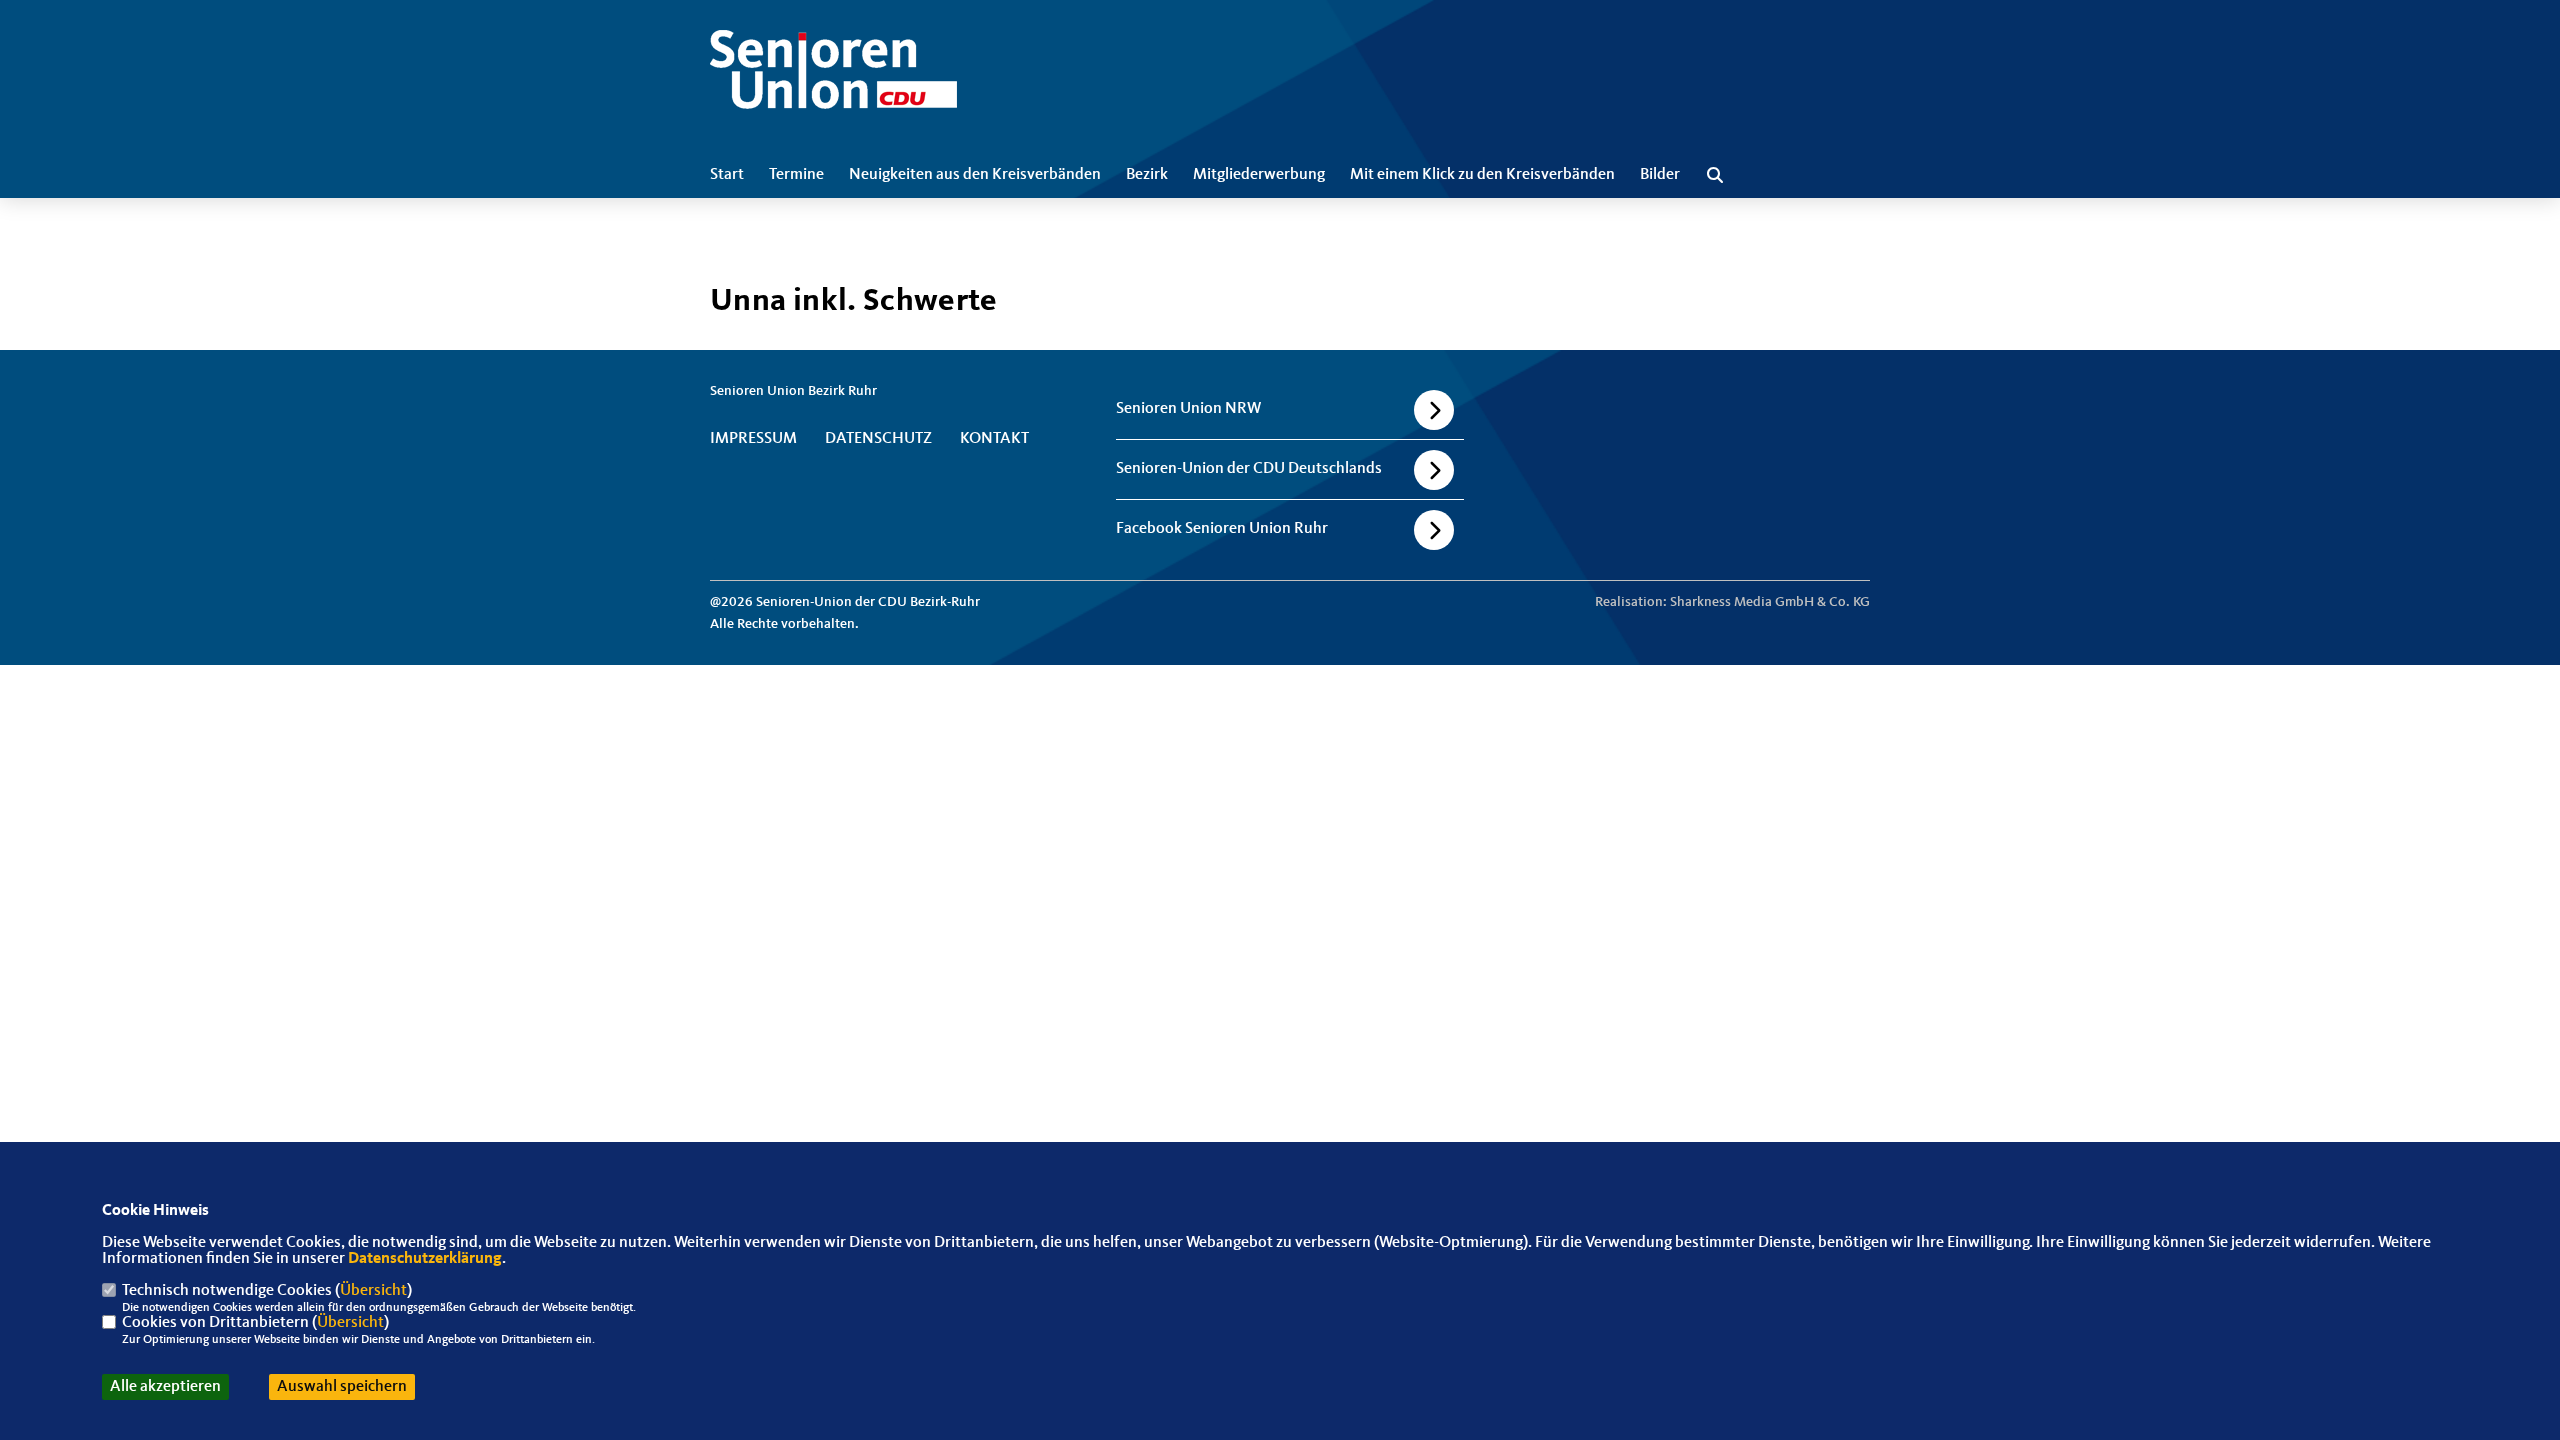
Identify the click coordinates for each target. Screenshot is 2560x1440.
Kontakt (994, 439)
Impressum (753, 439)
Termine (796, 175)
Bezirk (1147, 175)
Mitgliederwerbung (1259, 175)
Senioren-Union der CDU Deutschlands (1249, 469)
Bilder (1660, 175)
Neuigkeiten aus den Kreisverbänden (975, 175)
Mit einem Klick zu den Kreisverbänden (1482, 175)
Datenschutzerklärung (425, 1259)
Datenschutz (878, 439)
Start (727, 175)
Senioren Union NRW (1188, 409)
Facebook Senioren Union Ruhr (1222, 529)
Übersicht (373, 1291)
